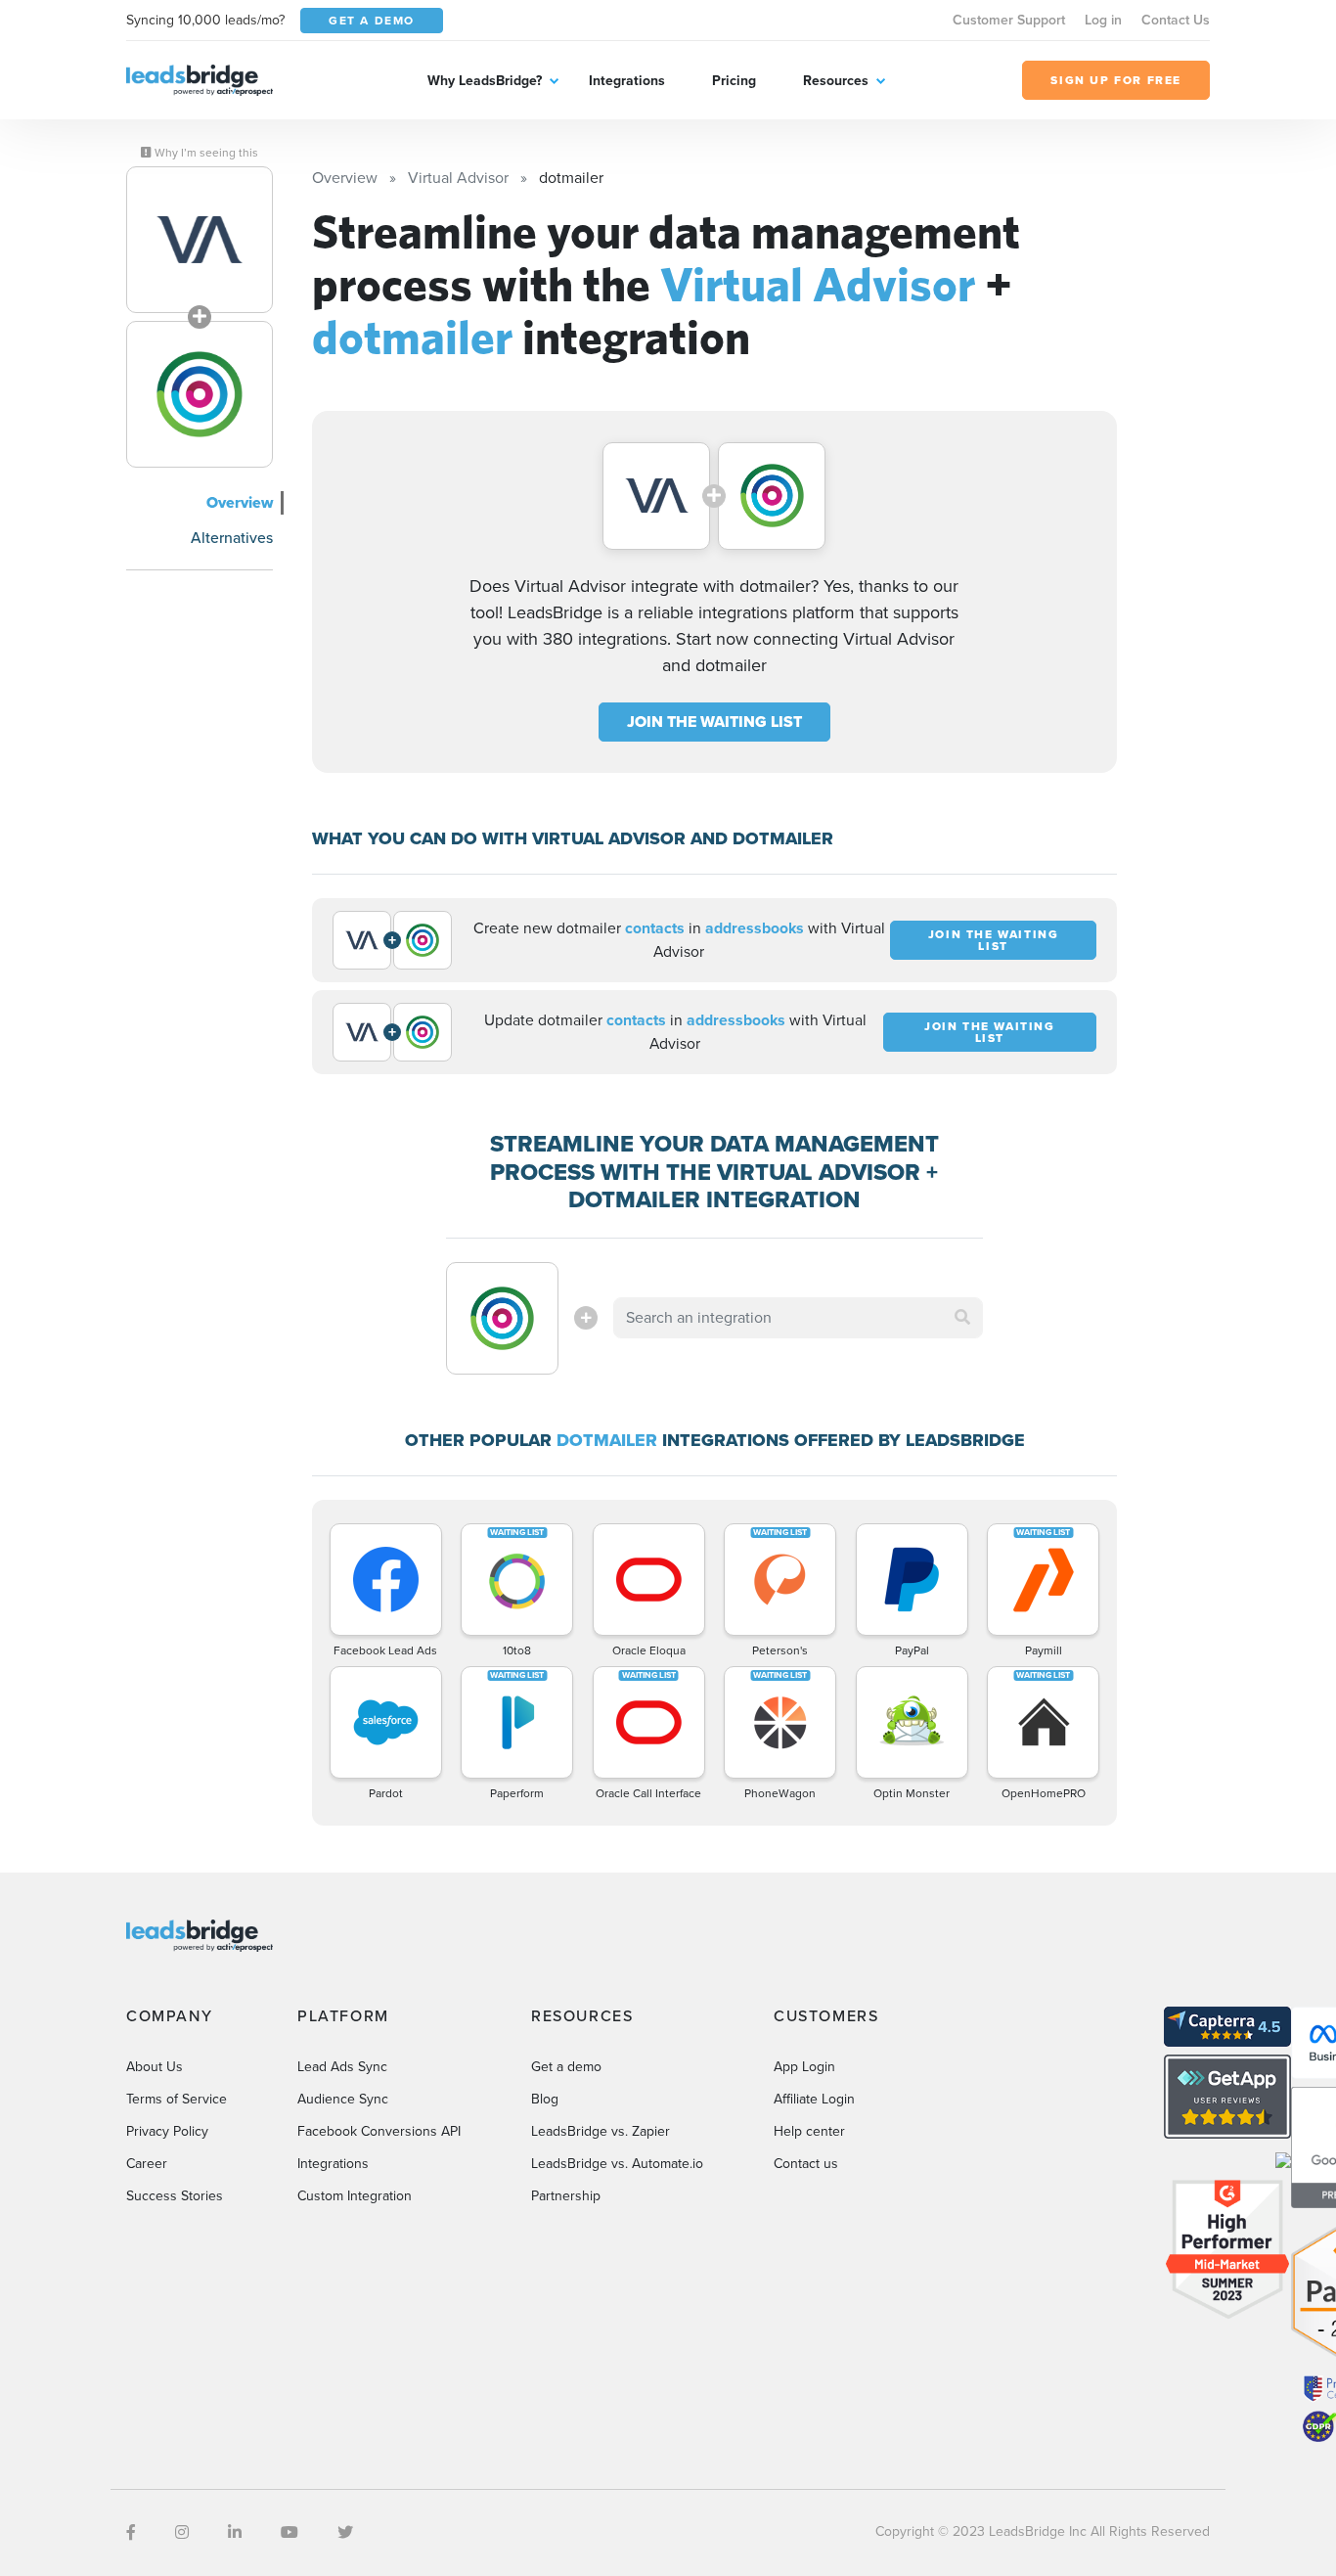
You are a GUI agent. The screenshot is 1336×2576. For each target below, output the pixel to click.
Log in (1103, 20)
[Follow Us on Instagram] (182, 2532)
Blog (545, 2099)
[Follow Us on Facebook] (131, 2532)
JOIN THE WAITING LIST (714, 722)
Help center (809, 2131)
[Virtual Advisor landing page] (200, 240)
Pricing (734, 81)
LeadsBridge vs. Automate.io (617, 2164)
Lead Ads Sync (342, 2067)
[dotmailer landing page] (200, 394)
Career (147, 2164)
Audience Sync (343, 2099)
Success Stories (175, 2196)
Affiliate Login (814, 2099)
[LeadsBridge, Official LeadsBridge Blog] (200, 79)
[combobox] (798, 1318)
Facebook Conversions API (379, 2131)
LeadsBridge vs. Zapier (601, 2131)
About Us (155, 2067)
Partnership (566, 2196)
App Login (804, 2067)
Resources (836, 81)
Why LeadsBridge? (485, 81)
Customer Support (1009, 20)
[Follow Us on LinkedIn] (235, 2532)
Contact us (806, 2164)
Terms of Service (177, 2099)
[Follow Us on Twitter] (345, 2532)
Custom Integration (355, 2196)
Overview (240, 502)
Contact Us (1176, 20)
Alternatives (232, 538)
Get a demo (566, 2067)
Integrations (627, 81)
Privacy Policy (167, 2131)
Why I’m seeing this (205, 153)
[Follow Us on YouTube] (289, 2532)
